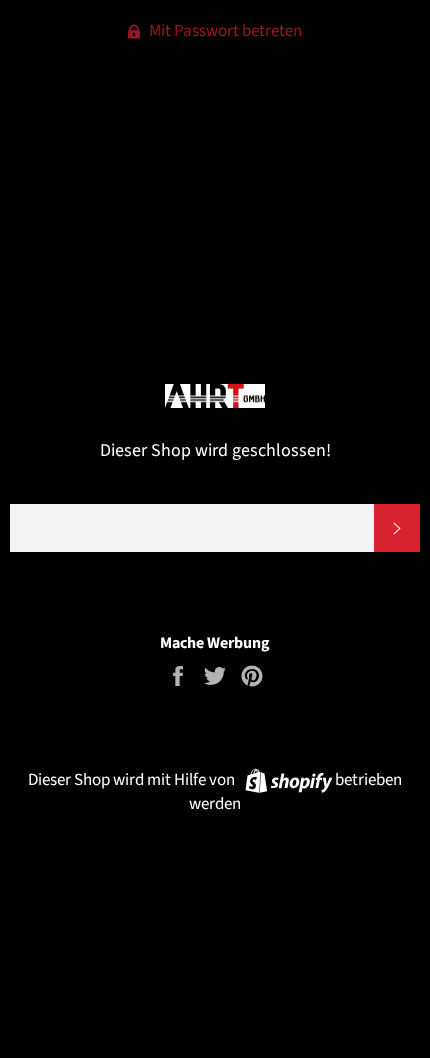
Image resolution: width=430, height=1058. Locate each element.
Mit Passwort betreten (224, 31)
